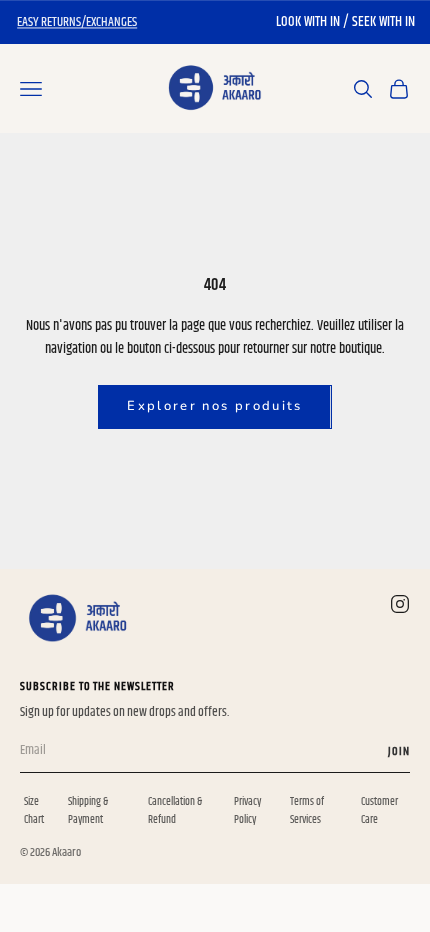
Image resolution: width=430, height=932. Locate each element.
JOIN (399, 751)
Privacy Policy (247, 810)
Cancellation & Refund (175, 810)
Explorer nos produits (214, 406)
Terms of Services (307, 810)
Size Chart (34, 810)
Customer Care (379, 810)
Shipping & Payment (88, 810)
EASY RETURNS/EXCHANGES (77, 22)
